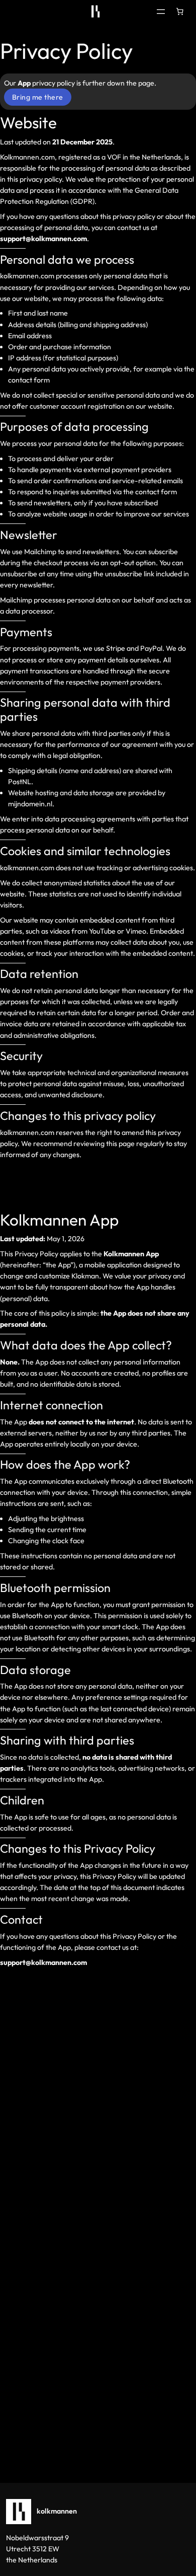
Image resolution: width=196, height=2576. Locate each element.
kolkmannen (57, 2511)
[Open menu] (161, 12)
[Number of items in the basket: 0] (179, 12)
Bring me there (38, 97)
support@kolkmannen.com (43, 1962)
